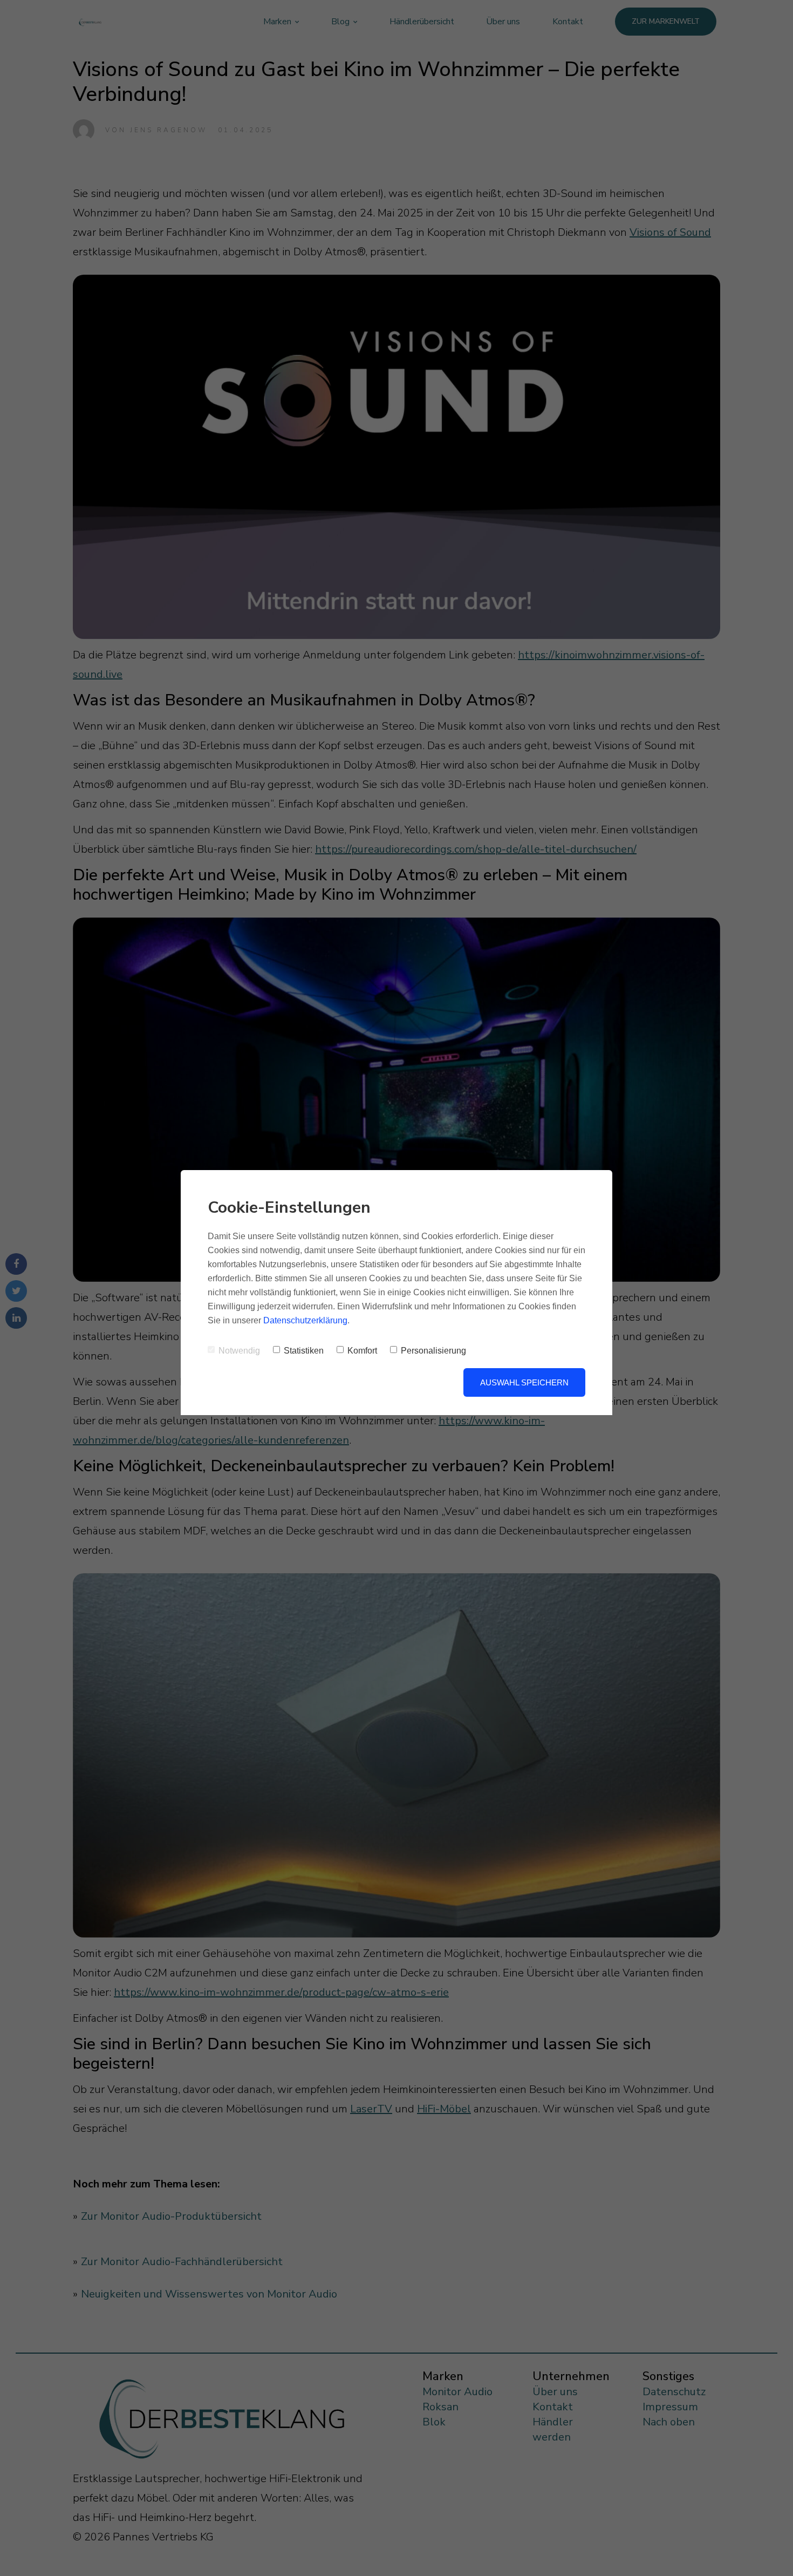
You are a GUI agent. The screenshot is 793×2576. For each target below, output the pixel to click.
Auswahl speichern (524, 1382)
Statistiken (304, 1351)
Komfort (362, 1351)
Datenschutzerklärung (305, 1320)
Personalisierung (433, 1351)
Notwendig (239, 1351)
